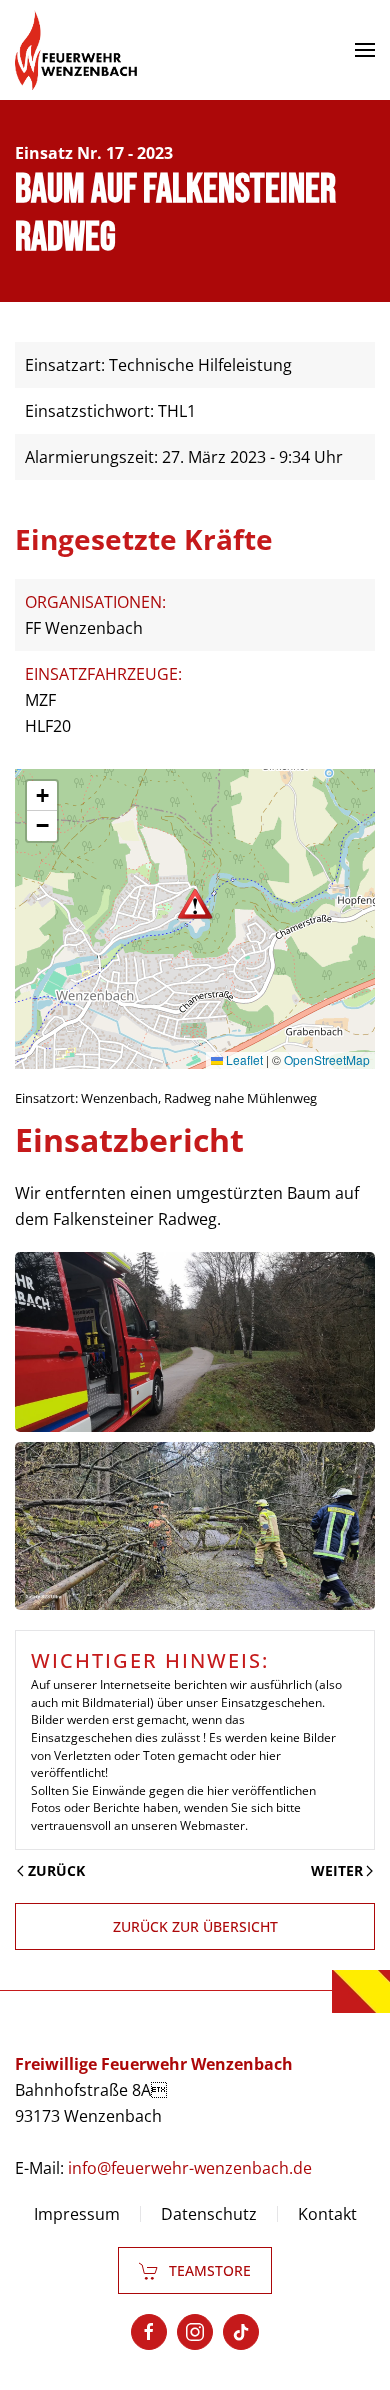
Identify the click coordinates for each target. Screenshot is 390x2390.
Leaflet (243, 1059)
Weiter (337, 1870)
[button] (365, 50)
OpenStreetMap (327, 1059)
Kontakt (327, 2214)
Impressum (77, 2214)
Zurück (56, 1870)
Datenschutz (209, 2214)
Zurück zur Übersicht (195, 1926)
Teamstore (210, 2270)
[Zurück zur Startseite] (76, 50)
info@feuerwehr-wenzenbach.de (190, 2168)
